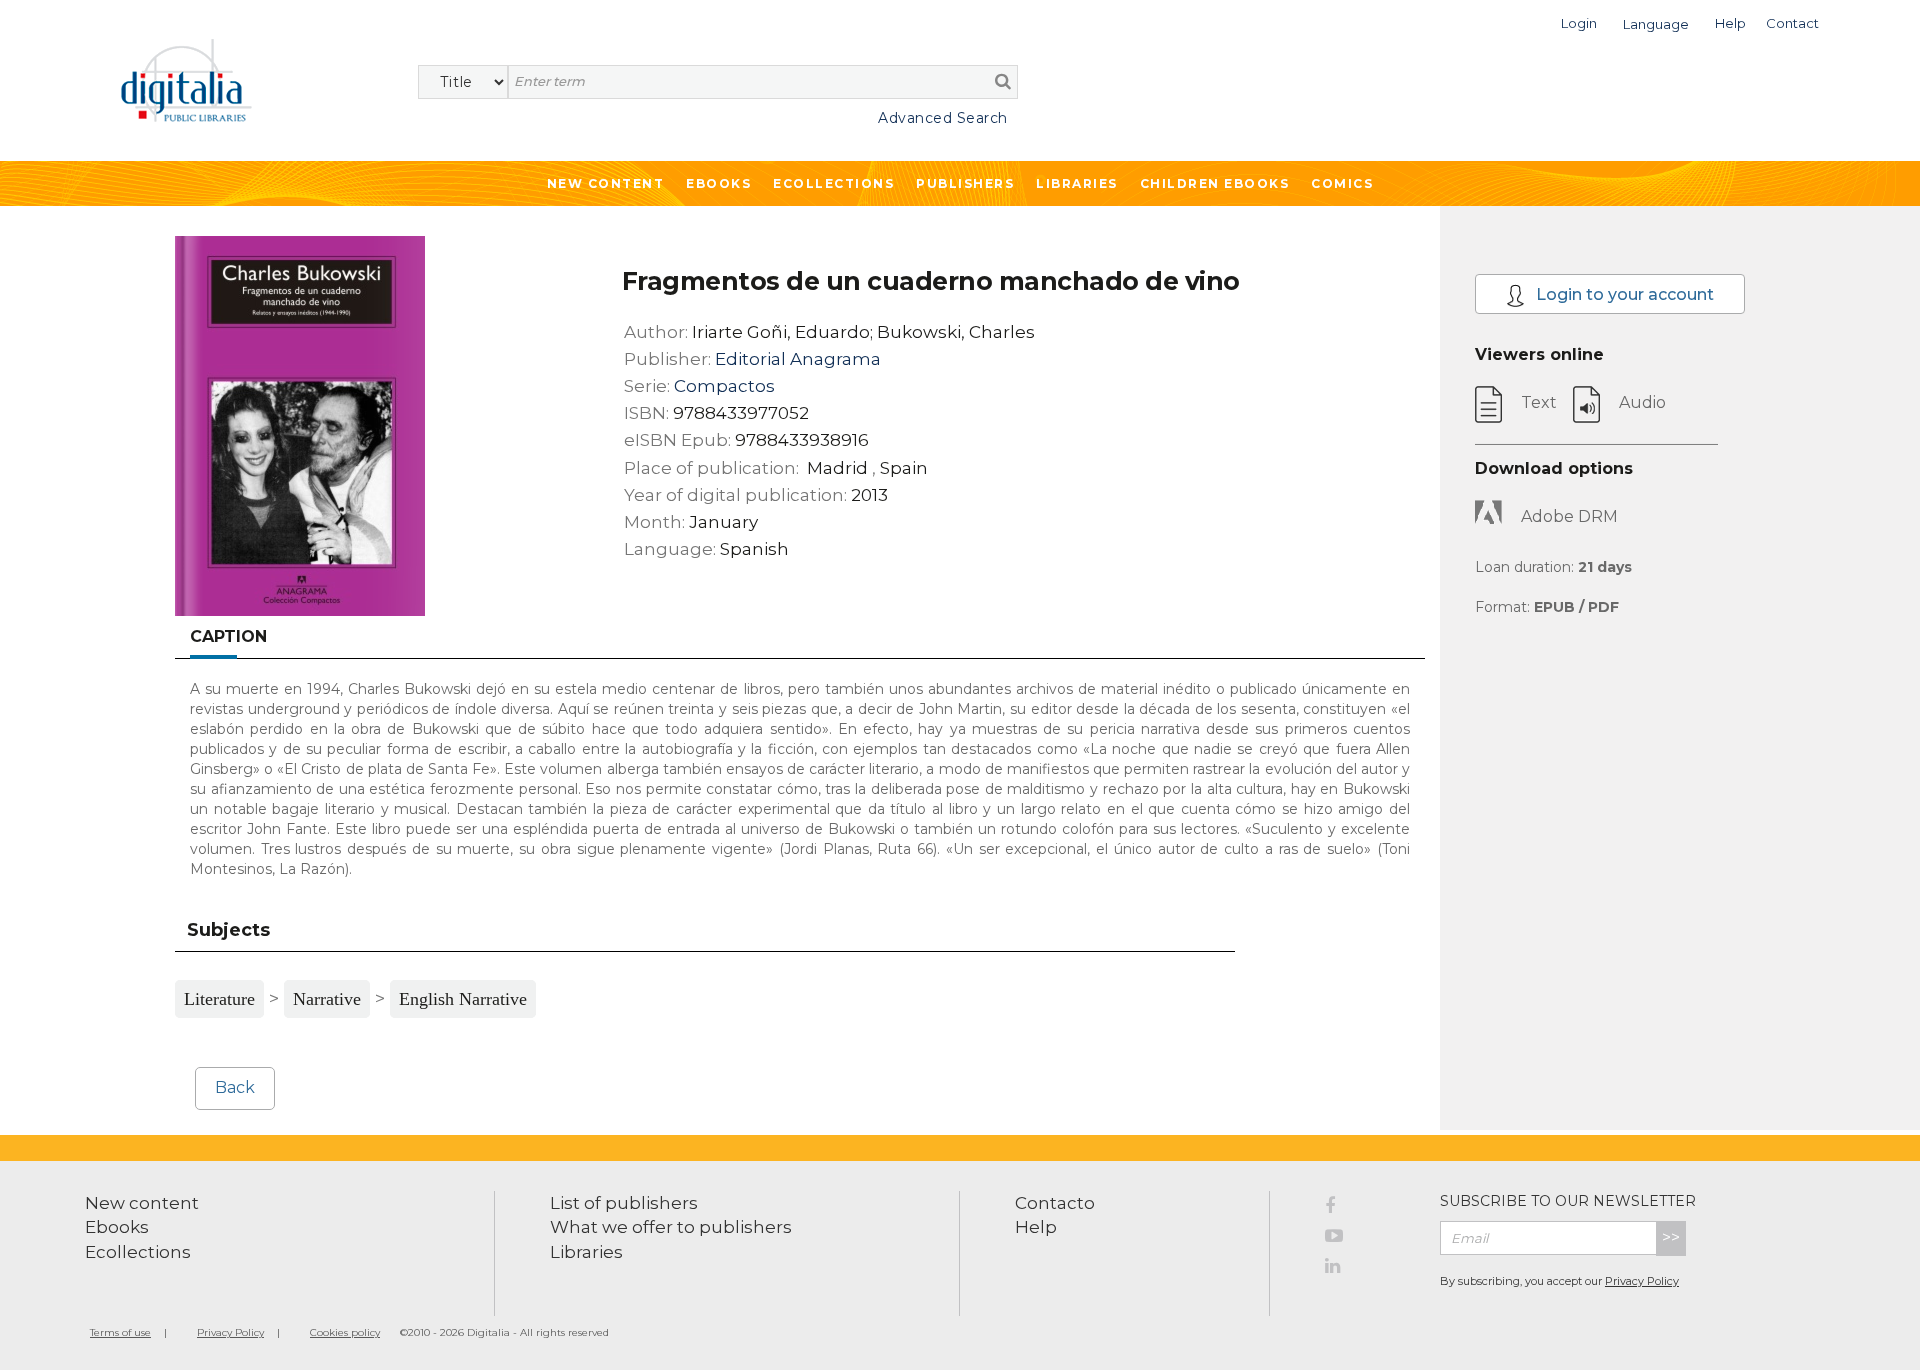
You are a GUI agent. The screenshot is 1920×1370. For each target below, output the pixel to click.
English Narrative (463, 999)
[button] (1579, 21)
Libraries (1077, 183)
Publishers (965, 183)
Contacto (1055, 1203)
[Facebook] (1367, 1209)
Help (1036, 1227)
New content (142, 1203)
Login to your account (1623, 294)
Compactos (724, 386)
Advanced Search (943, 118)
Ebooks (718, 183)
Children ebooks (1215, 183)
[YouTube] (1367, 1239)
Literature (219, 999)
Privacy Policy (1642, 1281)
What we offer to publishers (671, 1227)
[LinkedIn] (1367, 1269)
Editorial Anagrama (798, 359)
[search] (1003, 81)
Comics (1342, 183)
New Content (606, 183)
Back (235, 1087)
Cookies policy (345, 1332)
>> (1671, 1237)
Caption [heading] (228, 636)
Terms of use (120, 1332)
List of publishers (624, 1203)
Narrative (327, 999)
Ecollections (833, 183)
